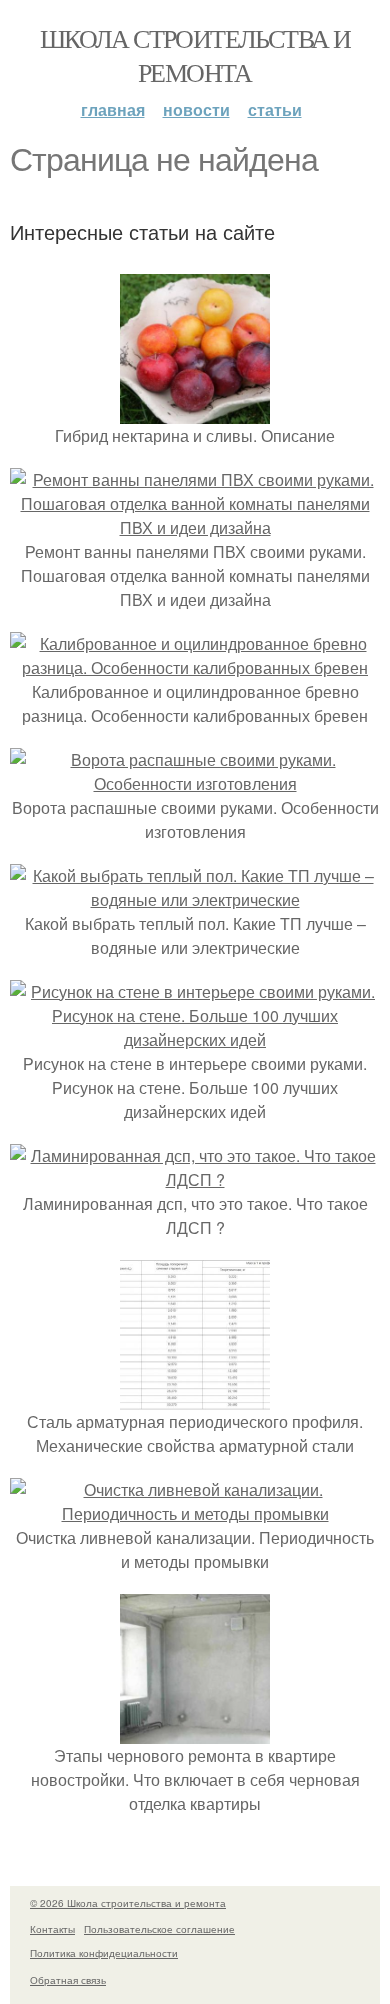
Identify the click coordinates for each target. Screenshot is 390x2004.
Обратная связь (68, 1980)
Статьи (275, 109)
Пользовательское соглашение (159, 1929)
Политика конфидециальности (104, 1953)
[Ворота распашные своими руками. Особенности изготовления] (195, 783)
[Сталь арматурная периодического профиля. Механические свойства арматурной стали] (195, 1397)
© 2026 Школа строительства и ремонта (128, 1903)
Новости (196, 109)
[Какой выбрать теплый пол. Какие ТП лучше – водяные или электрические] (195, 899)
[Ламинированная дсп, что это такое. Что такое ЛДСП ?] (195, 1179)
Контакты (52, 1929)
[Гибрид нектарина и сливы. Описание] (195, 411)
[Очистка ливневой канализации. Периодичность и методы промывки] (195, 1513)
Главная (113, 109)
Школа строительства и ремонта (195, 55)
